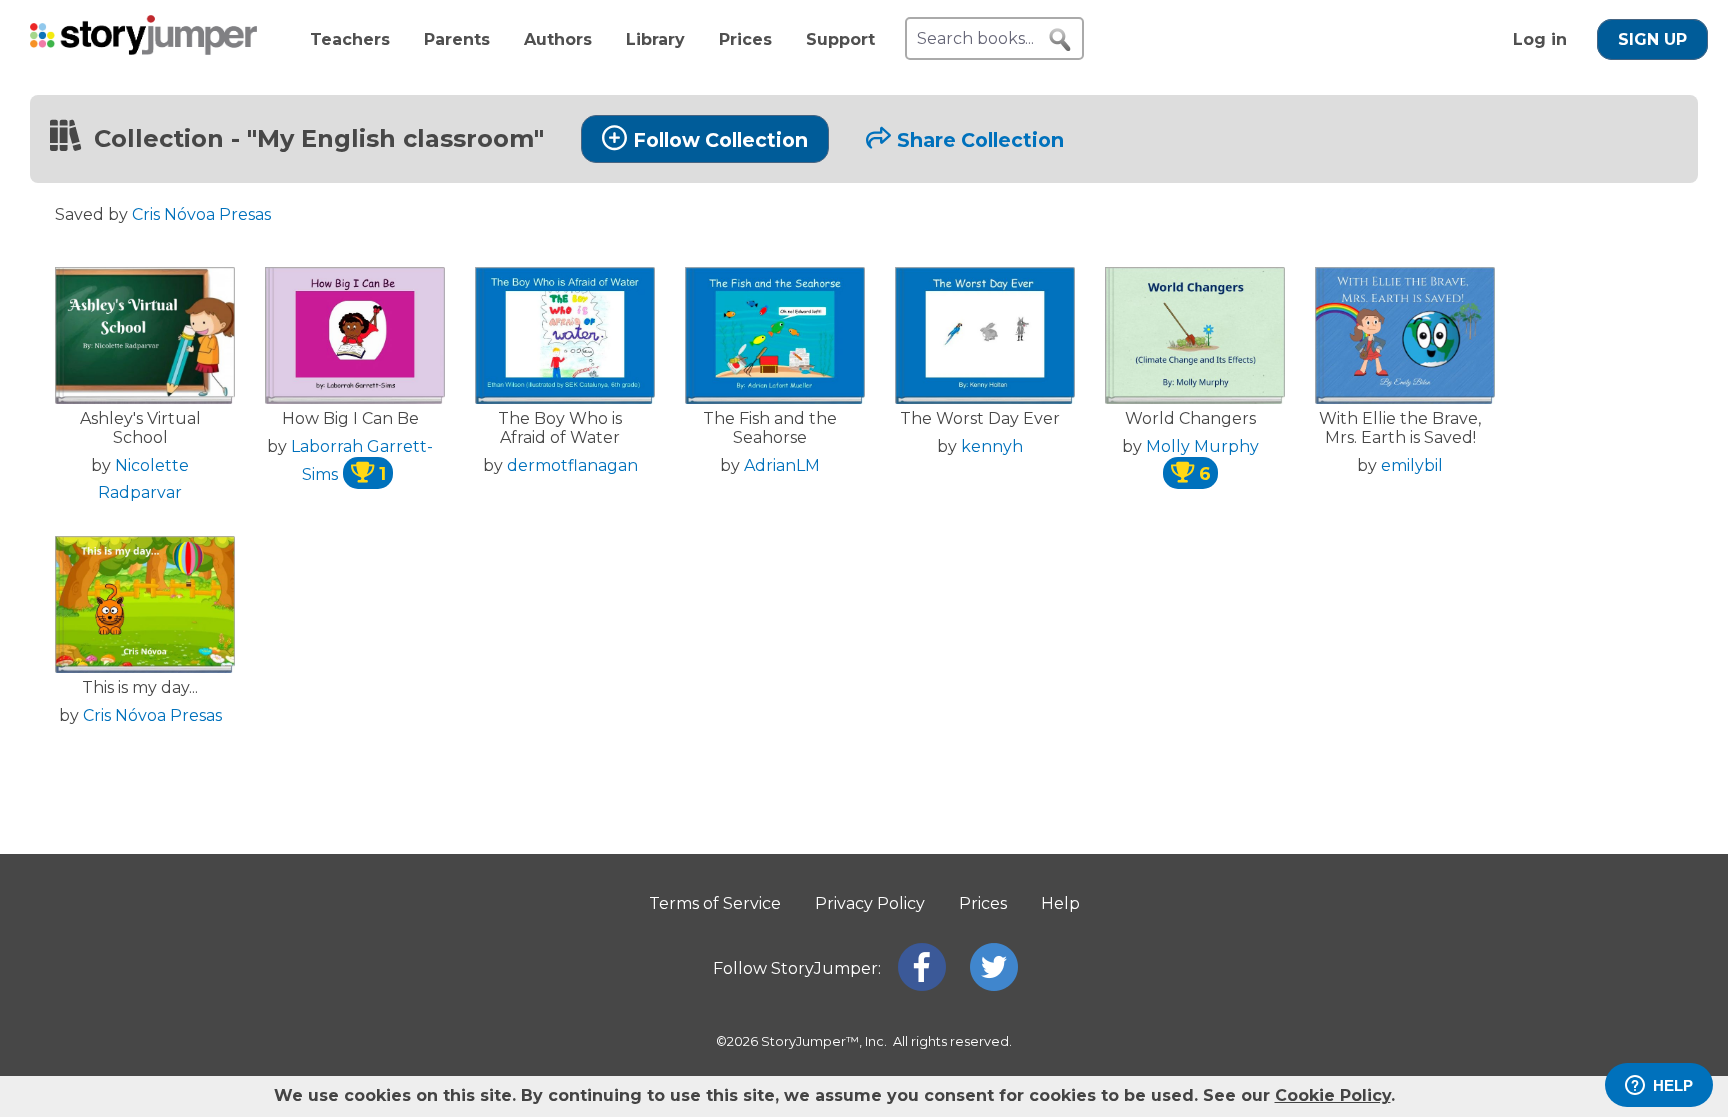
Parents (457, 39)
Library (655, 39)
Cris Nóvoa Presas (201, 214)
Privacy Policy (870, 903)
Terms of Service (715, 903)
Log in (1540, 39)
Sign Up (1652, 39)
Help (1060, 903)
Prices (745, 39)
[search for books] (1060, 40)
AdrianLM (782, 465)
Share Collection (980, 140)
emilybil (1412, 465)
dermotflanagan (572, 465)
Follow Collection (720, 140)
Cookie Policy (1333, 1095)
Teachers (350, 39)
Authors (558, 39)
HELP (1673, 1085)
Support (840, 39)
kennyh (992, 446)
